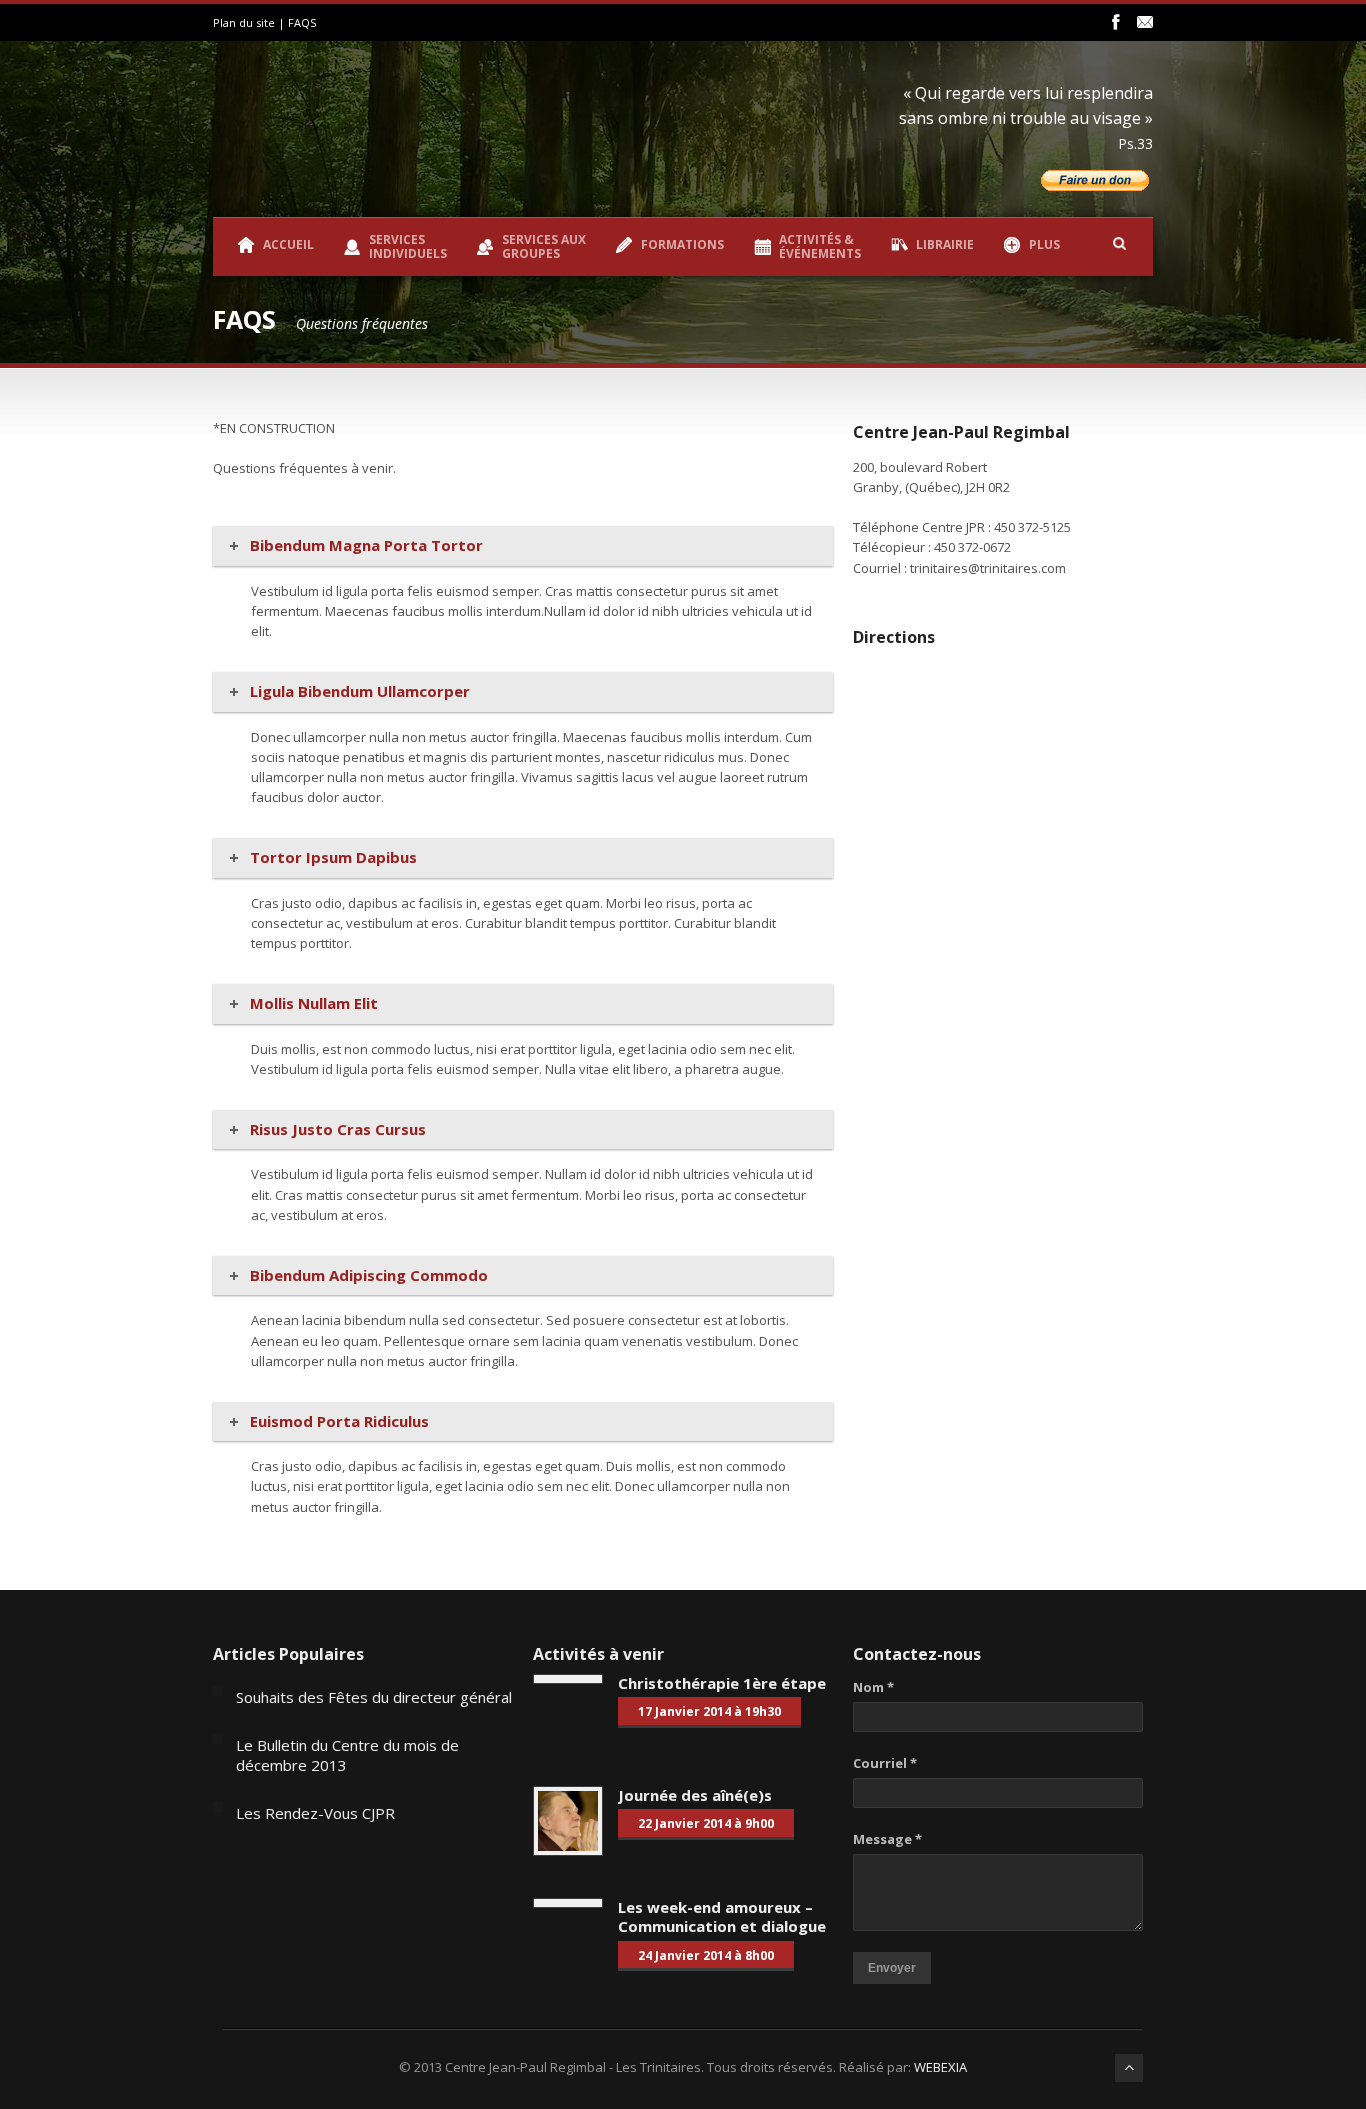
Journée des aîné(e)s (695, 1795)
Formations (682, 244)
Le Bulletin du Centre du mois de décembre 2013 (347, 1755)
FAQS (302, 22)
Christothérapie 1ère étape (722, 1683)
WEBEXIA (940, 2067)
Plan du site (244, 22)
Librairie (945, 244)
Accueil (288, 244)
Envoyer (892, 1968)
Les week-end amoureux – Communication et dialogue (722, 1917)
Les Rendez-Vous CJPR (315, 1813)
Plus (1044, 244)
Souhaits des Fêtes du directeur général (374, 1697)
